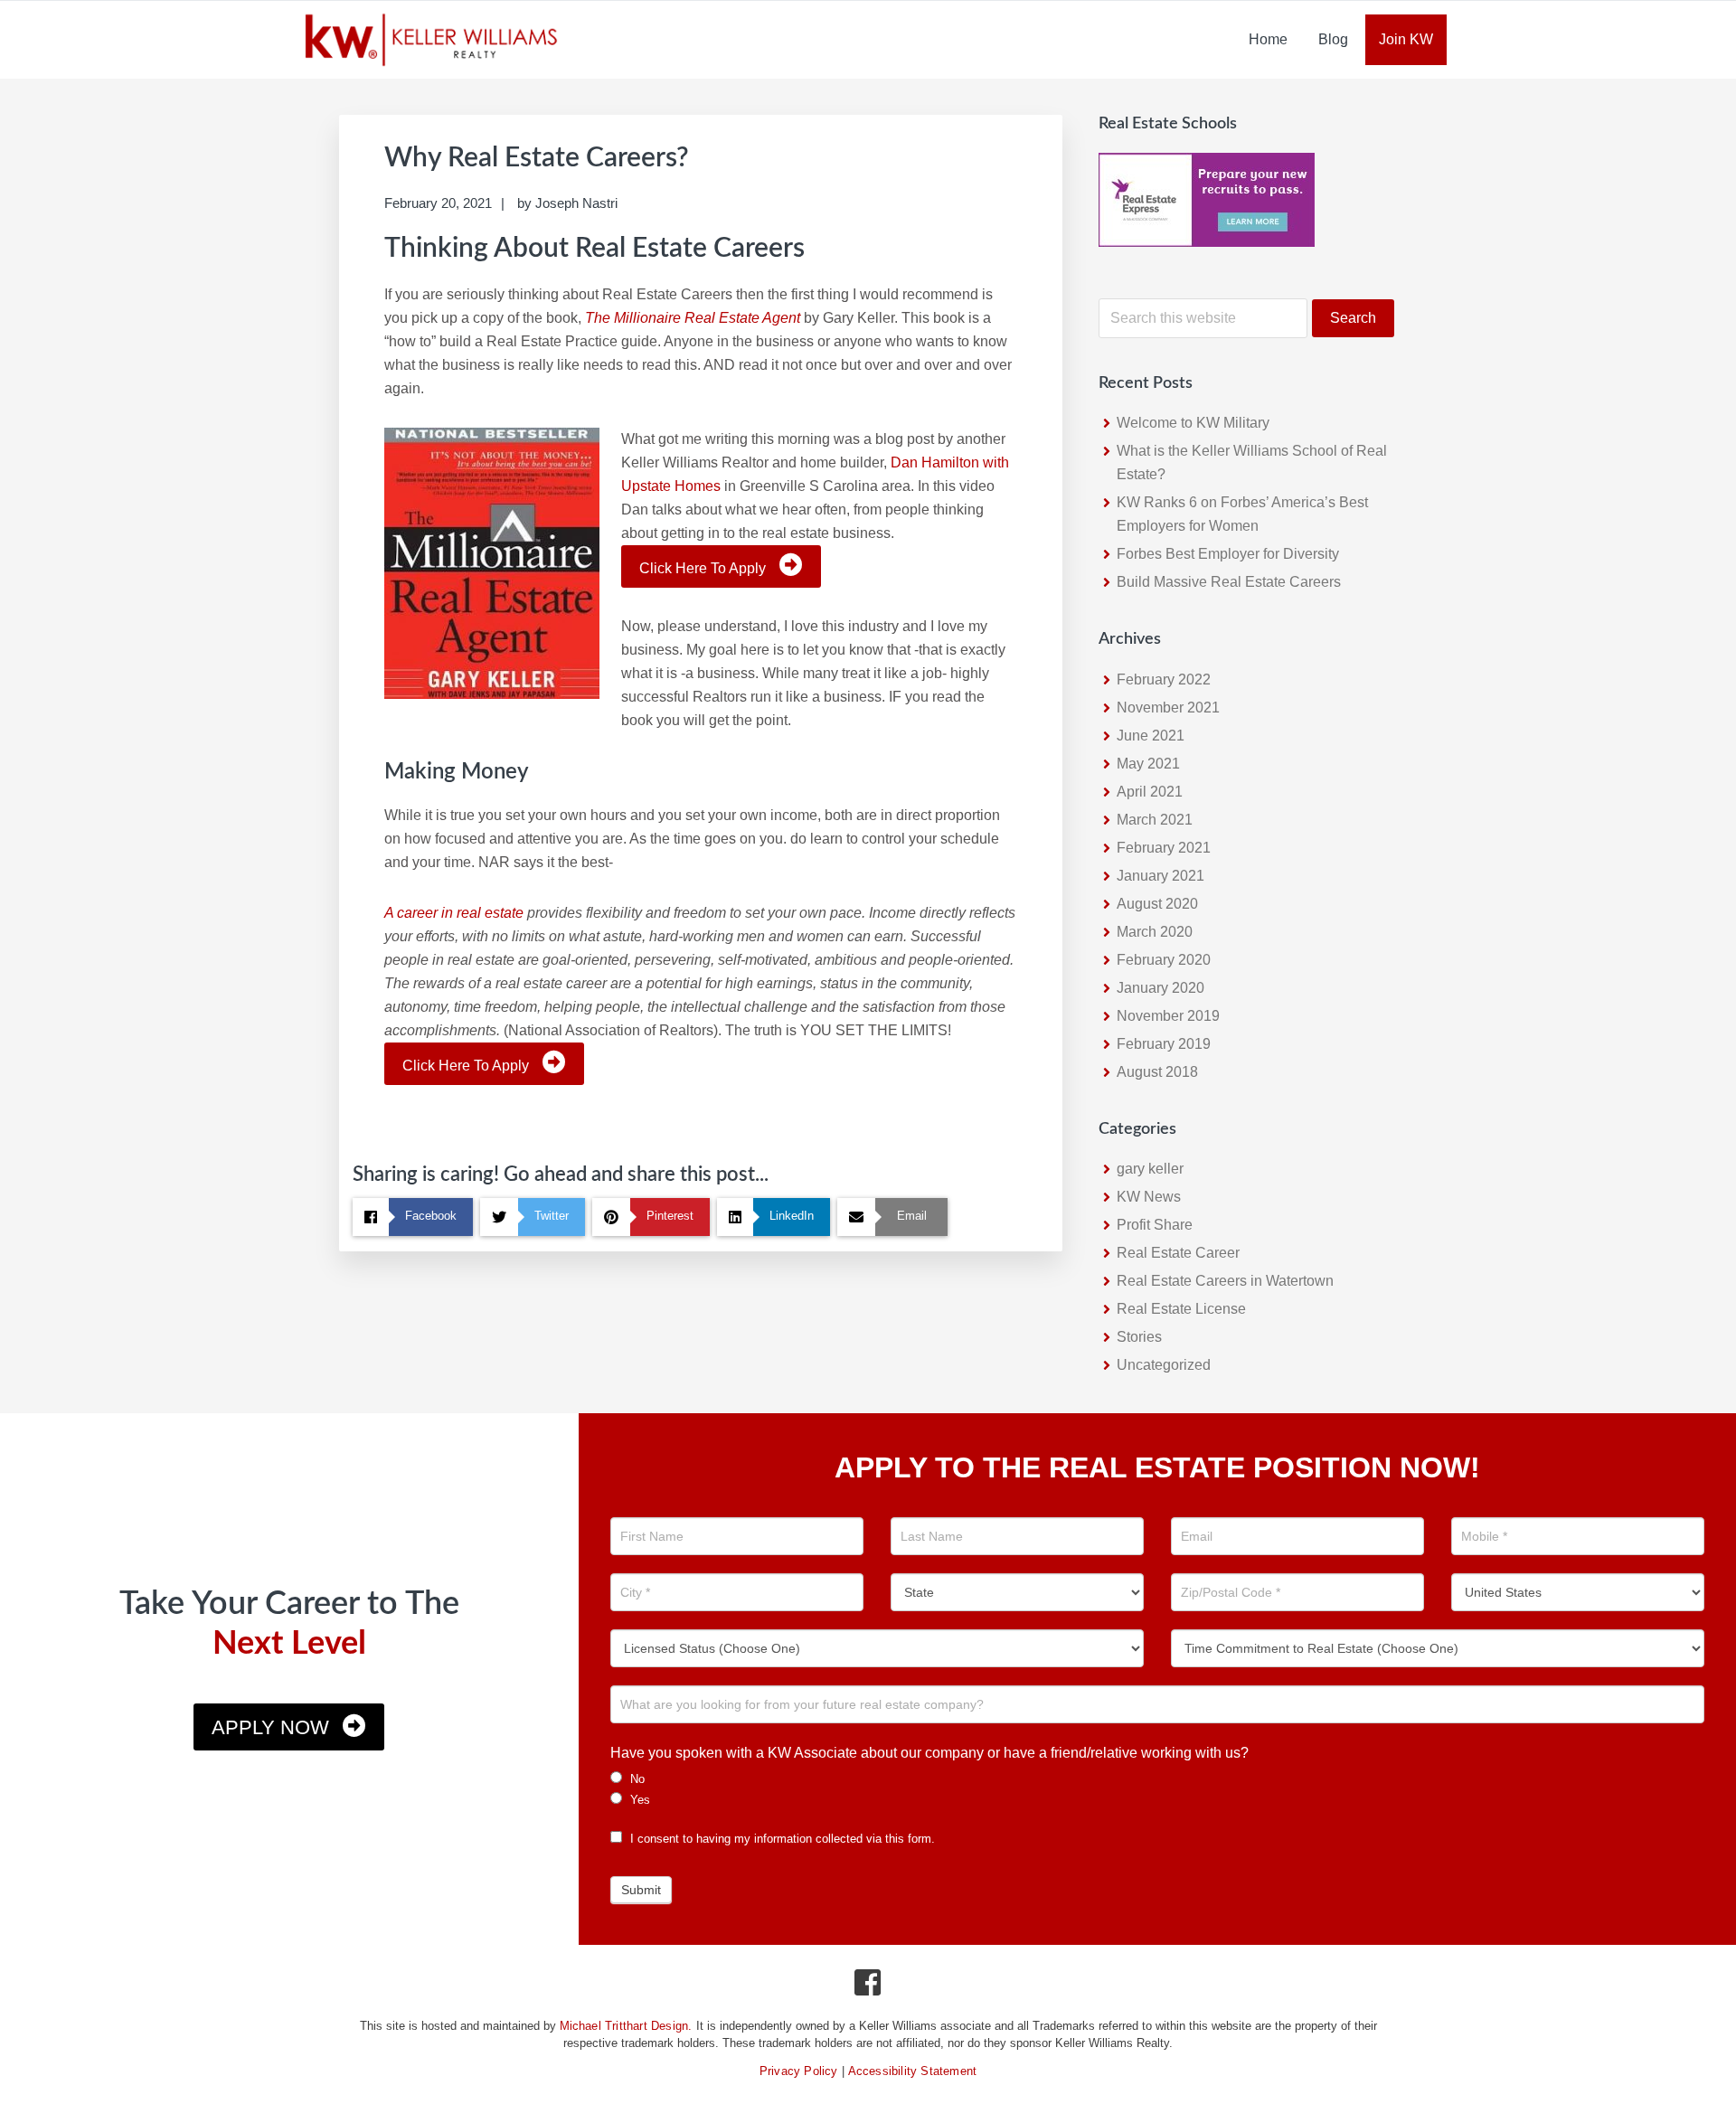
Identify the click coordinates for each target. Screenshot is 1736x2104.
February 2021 (1164, 848)
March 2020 (1155, 932)
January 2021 (1160, 876)
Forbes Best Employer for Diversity (1228, 554)
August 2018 (1157, 1072)
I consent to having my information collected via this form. (781, 1839)
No (636, 1779)
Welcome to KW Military (1193, 423)
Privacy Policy (799, 2071)
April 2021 (1150, 792)
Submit (641, 1890)
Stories (1139, 1337)
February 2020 (1164, 960)
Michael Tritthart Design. (626, 2026)
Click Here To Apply (703, 568)
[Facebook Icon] (868, 1987)
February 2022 (1164, 679)
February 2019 (1164, 1044)
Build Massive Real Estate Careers (1229, 582)
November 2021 (1168, 708)
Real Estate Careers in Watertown (1225, 1281)
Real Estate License (1181, 1309)
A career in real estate (454, 913)
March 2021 (1155, 820)
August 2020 (1157, 904)
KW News (1149, 1197)
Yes (638, 1800)
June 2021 (1151, 736)
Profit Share (1155, 1225)
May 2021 (1148, 764)
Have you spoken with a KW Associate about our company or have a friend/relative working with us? (929, 1753)
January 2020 (1160, 988)
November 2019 (1168, 1016)
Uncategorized (1164, 1365)
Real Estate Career (1178, 1253)
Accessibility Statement (913, 2071)
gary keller (1150, 1169)
